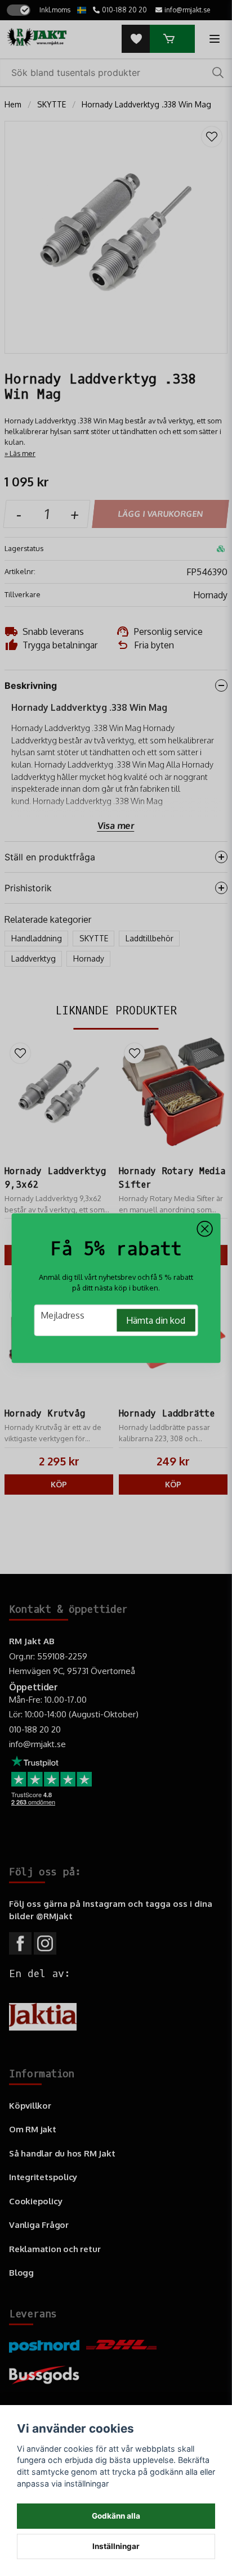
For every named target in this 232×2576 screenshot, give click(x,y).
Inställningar (116, 2546)
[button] (204, 1229)
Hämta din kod (156, 1320)
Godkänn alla (116, 2516)
